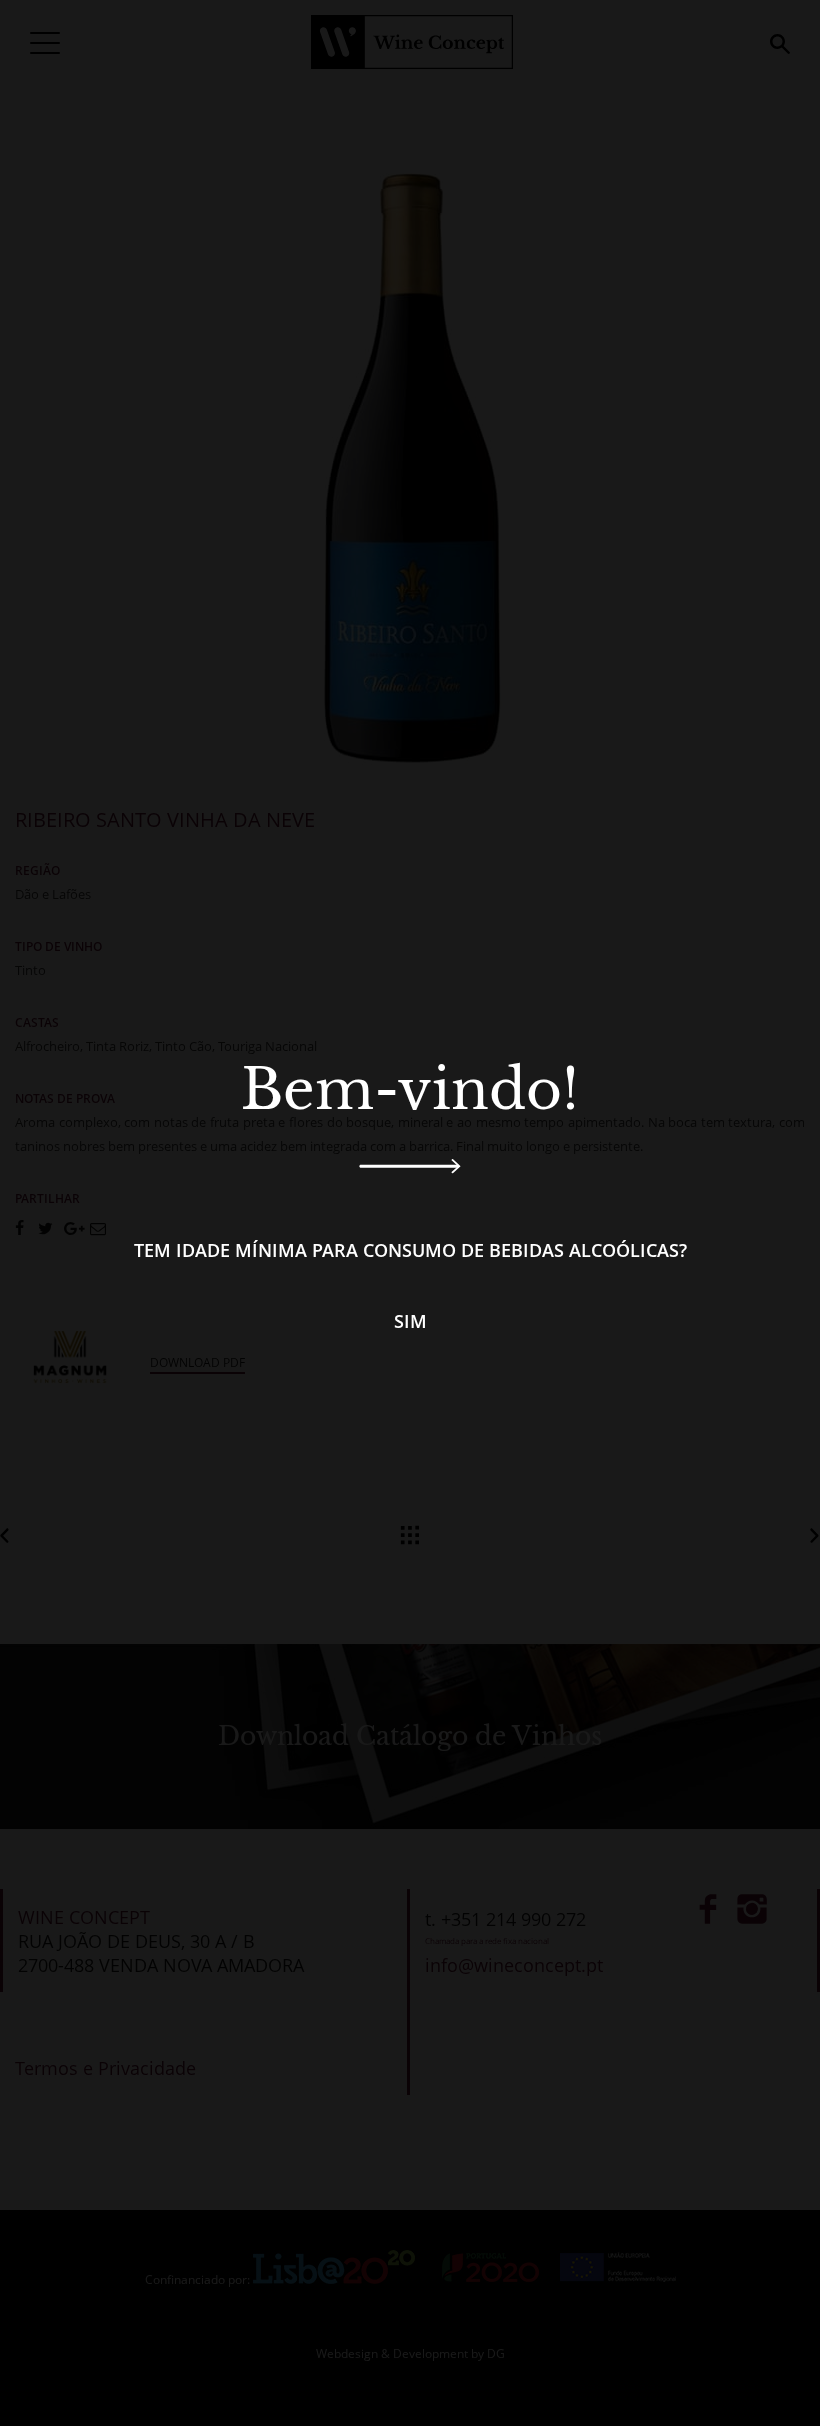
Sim (410, 1321)
